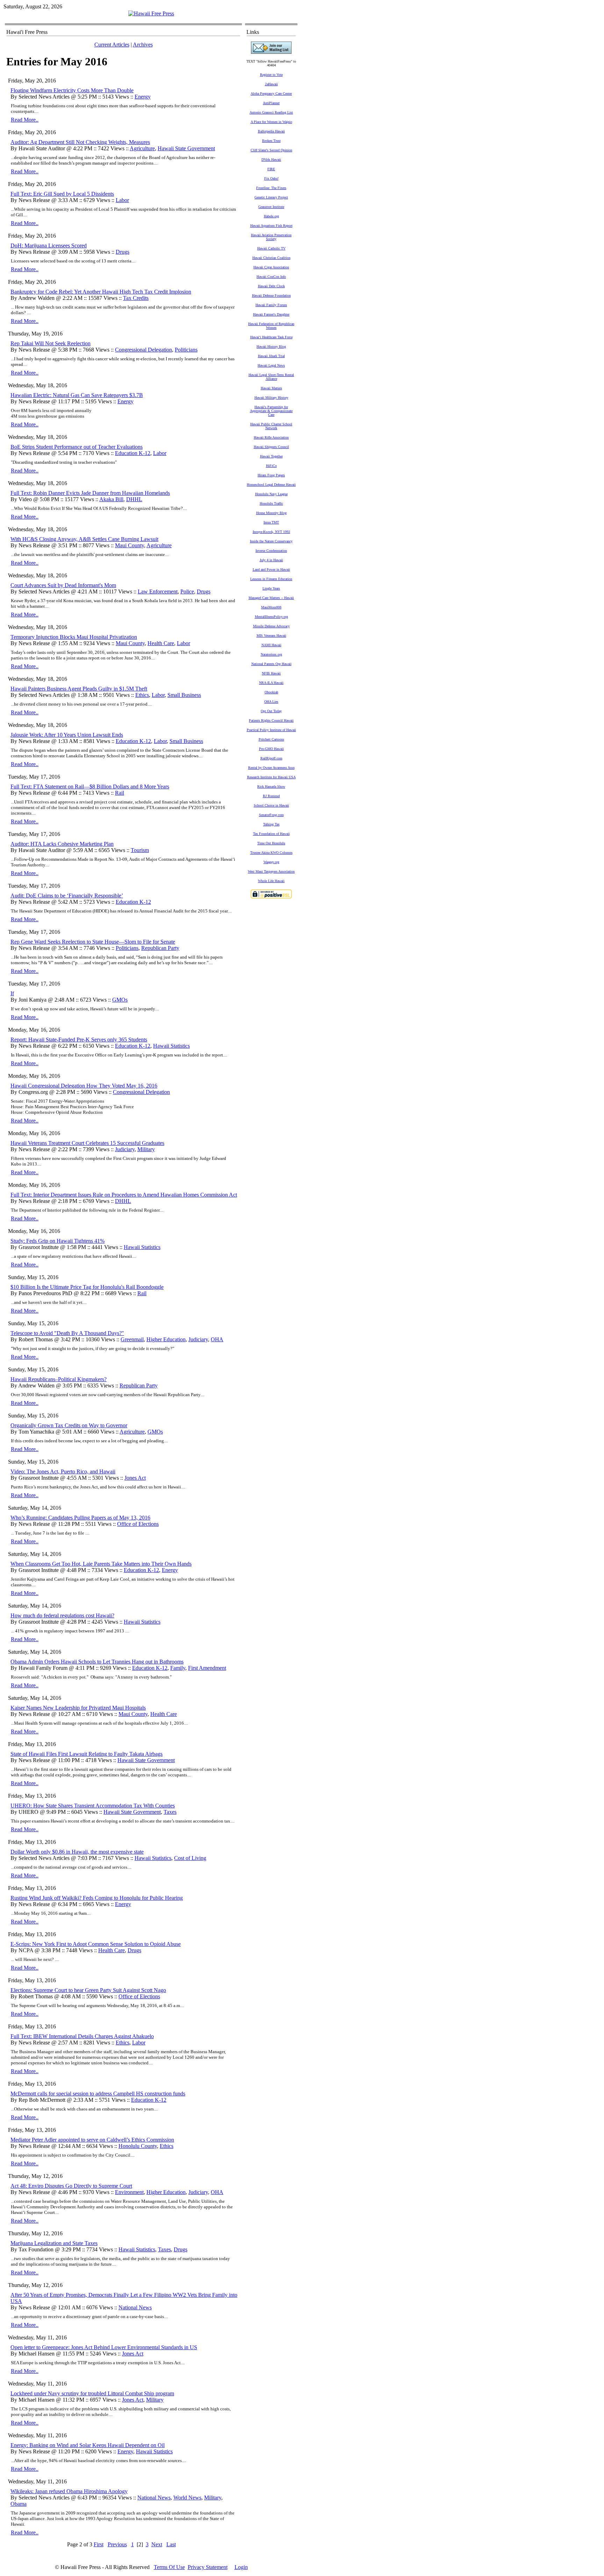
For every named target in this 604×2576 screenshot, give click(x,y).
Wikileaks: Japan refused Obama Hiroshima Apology (69, 2491)
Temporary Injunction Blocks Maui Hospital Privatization (74, 637)
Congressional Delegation (143, 350)
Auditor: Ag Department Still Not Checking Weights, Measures (80, 142)
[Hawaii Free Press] (151, 13)
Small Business (184, 695)
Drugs (123, 252)
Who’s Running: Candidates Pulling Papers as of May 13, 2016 (80, 1518)
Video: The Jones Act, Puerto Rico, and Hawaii (63, 1471)
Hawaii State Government (186, 148)
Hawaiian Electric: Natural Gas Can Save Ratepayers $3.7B (77, 395)
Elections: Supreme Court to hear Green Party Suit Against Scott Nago (88, 1990)
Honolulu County (138, 2146)
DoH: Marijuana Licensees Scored (49, 246)
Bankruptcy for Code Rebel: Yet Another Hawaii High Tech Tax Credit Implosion (101, 292)
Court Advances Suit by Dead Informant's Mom (63, 585)
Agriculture (142, 148)
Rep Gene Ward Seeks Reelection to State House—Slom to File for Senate (93, 942)
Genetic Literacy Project (271, 197)
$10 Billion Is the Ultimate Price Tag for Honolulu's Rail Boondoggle (87, 1287)
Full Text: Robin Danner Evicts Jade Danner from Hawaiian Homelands (90, 493)
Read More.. (25, 120)
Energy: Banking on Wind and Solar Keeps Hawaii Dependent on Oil (88, 2445)
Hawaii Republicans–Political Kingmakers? (59, 1379)
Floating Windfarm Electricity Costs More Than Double (72, 90)
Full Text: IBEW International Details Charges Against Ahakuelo (82, 2036)
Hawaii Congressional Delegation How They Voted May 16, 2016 (84, 1086)
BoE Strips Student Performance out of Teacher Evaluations (77, 447)
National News (135, 2307)
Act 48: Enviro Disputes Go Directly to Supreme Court (71, 2186)
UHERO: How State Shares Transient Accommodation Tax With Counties (93, 1806)
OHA (217, 1339)
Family (178, 1668)
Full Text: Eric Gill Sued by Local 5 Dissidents (62, 194)
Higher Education (166, 1339)
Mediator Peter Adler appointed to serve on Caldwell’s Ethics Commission (92, 2140)
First (99, 2544)
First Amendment (207, 1668)
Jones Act (135, 1478)
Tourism (140, 850)
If (12, 993)
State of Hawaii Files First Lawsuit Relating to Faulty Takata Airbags (87, 1754)
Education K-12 (133, 453)
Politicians (186, 350)
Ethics (142, 695)
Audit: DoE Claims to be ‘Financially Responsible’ (67, 896)
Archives (143, 45)
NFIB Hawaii (271, 673)
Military (146, 1149)
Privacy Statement (208, 2567)
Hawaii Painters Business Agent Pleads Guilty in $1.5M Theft (79, 689)
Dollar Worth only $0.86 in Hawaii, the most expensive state (77, 1852)
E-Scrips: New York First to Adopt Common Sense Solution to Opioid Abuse (96, 1944)
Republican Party (160, 948)
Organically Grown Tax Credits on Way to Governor (69, 1425)
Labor (122, 200)
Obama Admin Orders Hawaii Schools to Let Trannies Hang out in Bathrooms (97, 1662)
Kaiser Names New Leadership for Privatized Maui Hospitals (78, 1708)
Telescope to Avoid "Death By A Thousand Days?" (67, 1333)
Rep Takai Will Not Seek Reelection (51, 343)
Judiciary (125, 1149)
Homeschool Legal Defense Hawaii (271, 485)
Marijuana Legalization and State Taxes (54, 2243)
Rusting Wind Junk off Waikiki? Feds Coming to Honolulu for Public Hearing (97, 1898)
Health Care (161, 643)
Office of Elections (138, 1524)
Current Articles (112, 45)
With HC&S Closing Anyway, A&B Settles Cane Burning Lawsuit (84, 539)
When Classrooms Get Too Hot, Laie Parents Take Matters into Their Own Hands (101, 1564)
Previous (117, 2544)
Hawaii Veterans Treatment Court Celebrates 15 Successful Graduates (87, 1143)
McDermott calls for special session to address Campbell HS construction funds (98, 2094)
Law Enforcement (158, 591)
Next (157, 2544)
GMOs (120, 1000)
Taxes (170, 1812)
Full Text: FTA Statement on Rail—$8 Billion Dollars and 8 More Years (90, 786)
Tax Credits (136, 298)
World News (187, 2498)
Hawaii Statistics (171, 1046)
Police (187, 591)
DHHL (134, 499)
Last (171, 2544)
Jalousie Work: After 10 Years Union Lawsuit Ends (67, 735)
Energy (143, 97)
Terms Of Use (169, 2567)
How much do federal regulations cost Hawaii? (62, 1615)
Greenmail (132, 1339)
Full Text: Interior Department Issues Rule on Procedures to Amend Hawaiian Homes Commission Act (124, 1195)
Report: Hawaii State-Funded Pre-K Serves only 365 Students (79, 1040)
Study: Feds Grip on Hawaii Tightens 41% (57, 1241)
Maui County (130, 545)
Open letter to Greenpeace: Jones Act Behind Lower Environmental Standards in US (104, 2347)
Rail (120, 793)
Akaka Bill (111, 499)
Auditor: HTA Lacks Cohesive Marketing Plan (62, 844)
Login (241, 2567)
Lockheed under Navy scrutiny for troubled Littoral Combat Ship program (92, 2393)
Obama (19, 2504)
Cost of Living (190, 1858)
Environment (129, 2192)
